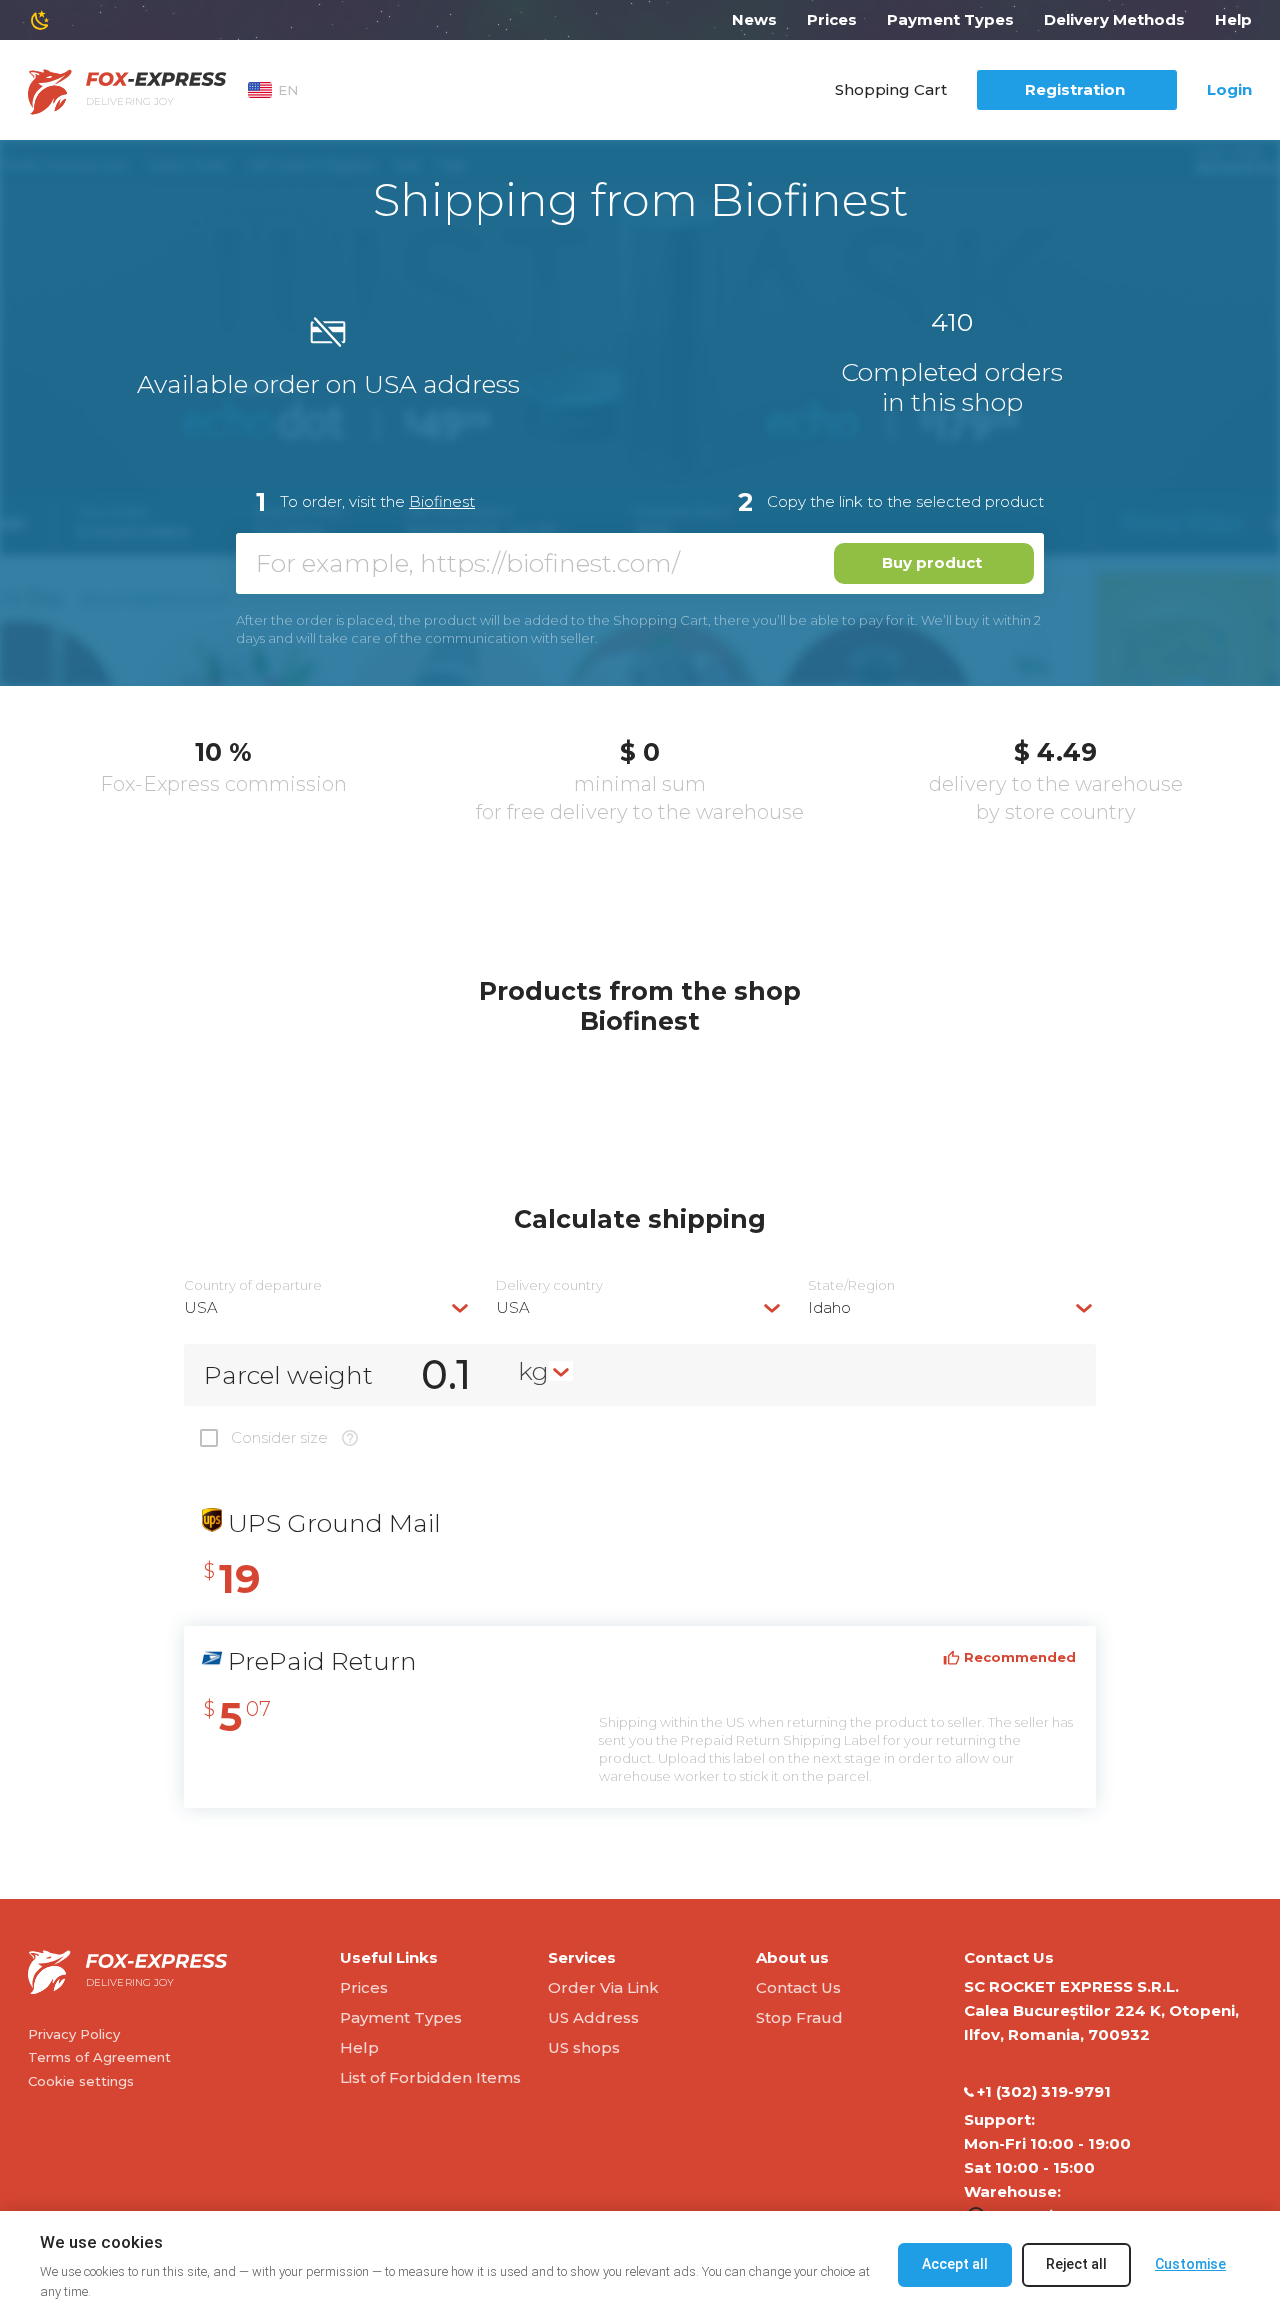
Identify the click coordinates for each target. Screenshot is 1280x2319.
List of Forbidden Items (430, 2077)
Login (1229, 89)
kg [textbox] (533, 1371)
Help (1233, 19)
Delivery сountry (549, 1285)
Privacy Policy (74, 2034)
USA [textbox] (201, 1307)
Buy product (932, 562)
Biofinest (442, 501)
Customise (1190, 2264)
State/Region (851, 1285)
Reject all (1076, 2264)
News (754, 19)
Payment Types (950, 19)
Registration (1075, 89)
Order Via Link (603, 1987)
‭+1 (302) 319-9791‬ (1044, 2091)
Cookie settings (81, 2081)
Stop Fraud (799, 2017)
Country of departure (253, 1285)
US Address (593, 2017)
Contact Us (798, 1987)
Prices (832, 19)
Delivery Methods (1114, 19)
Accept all (955, 2264)
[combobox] (328, 1307)
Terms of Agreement (99, 2057)
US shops (584, 2047)
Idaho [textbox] (829, 1307)
